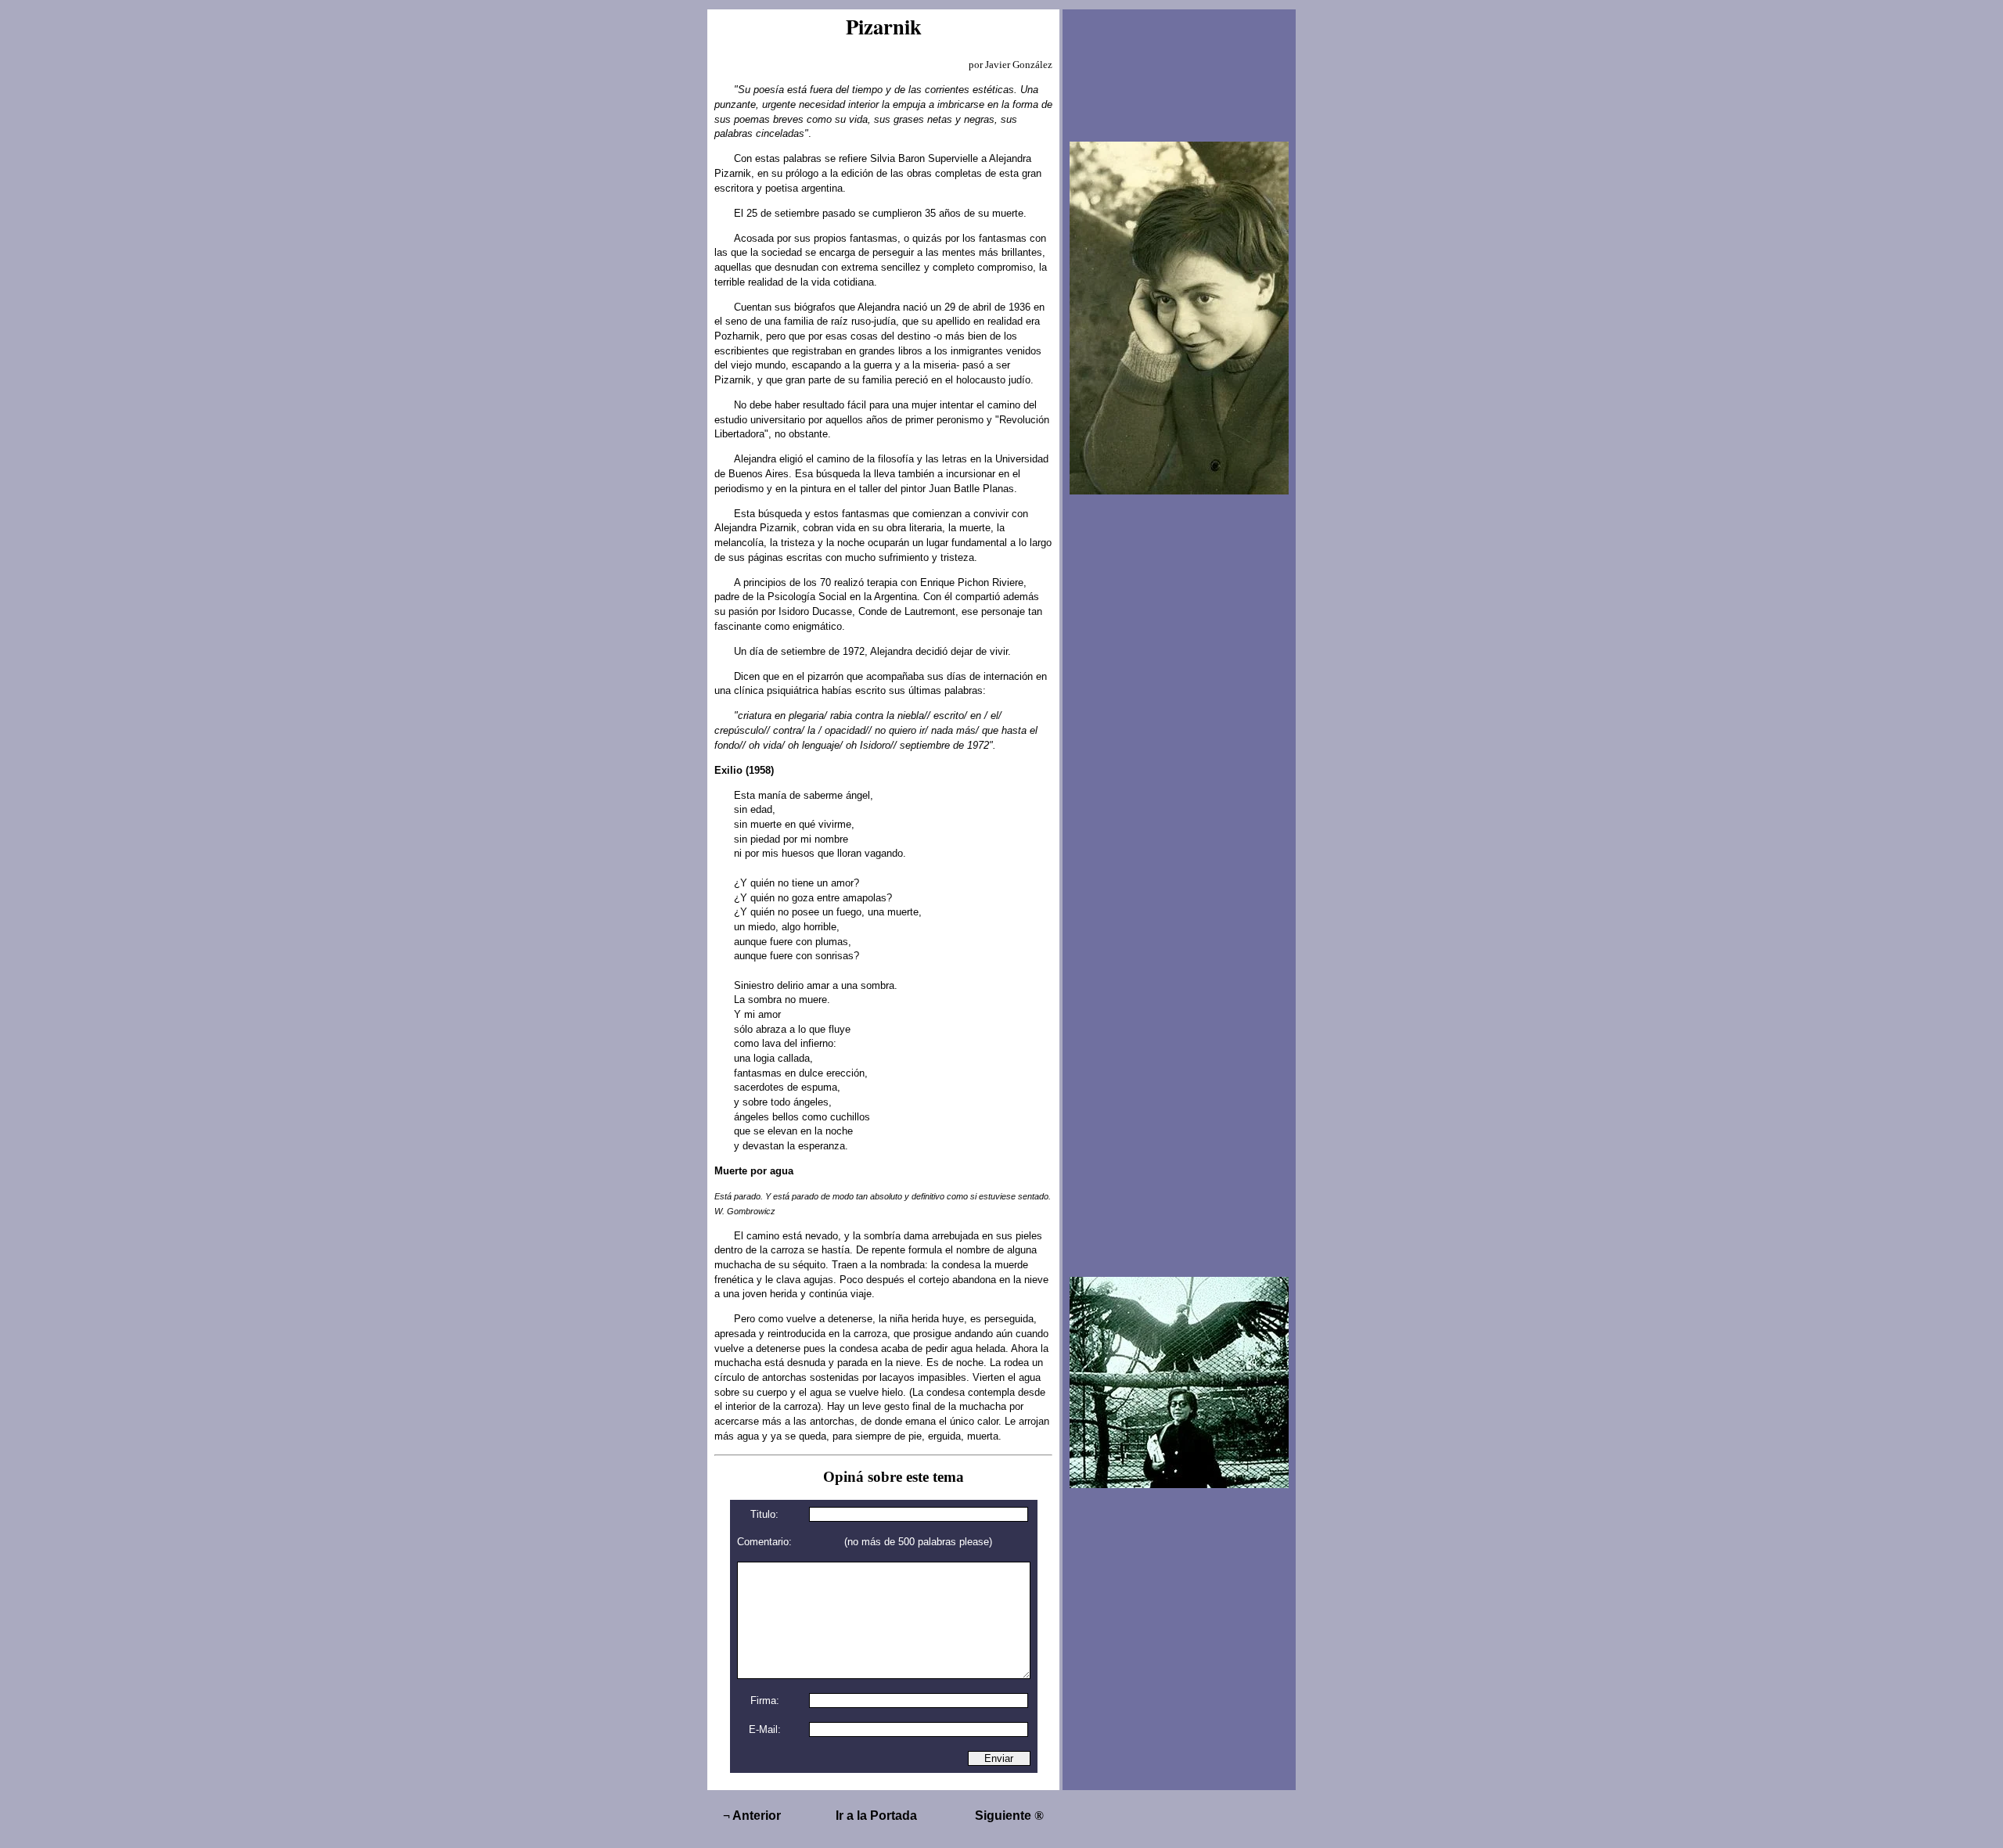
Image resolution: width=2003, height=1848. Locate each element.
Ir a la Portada (876, 1816)
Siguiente (1009, 1816)
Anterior (752, 1816)
